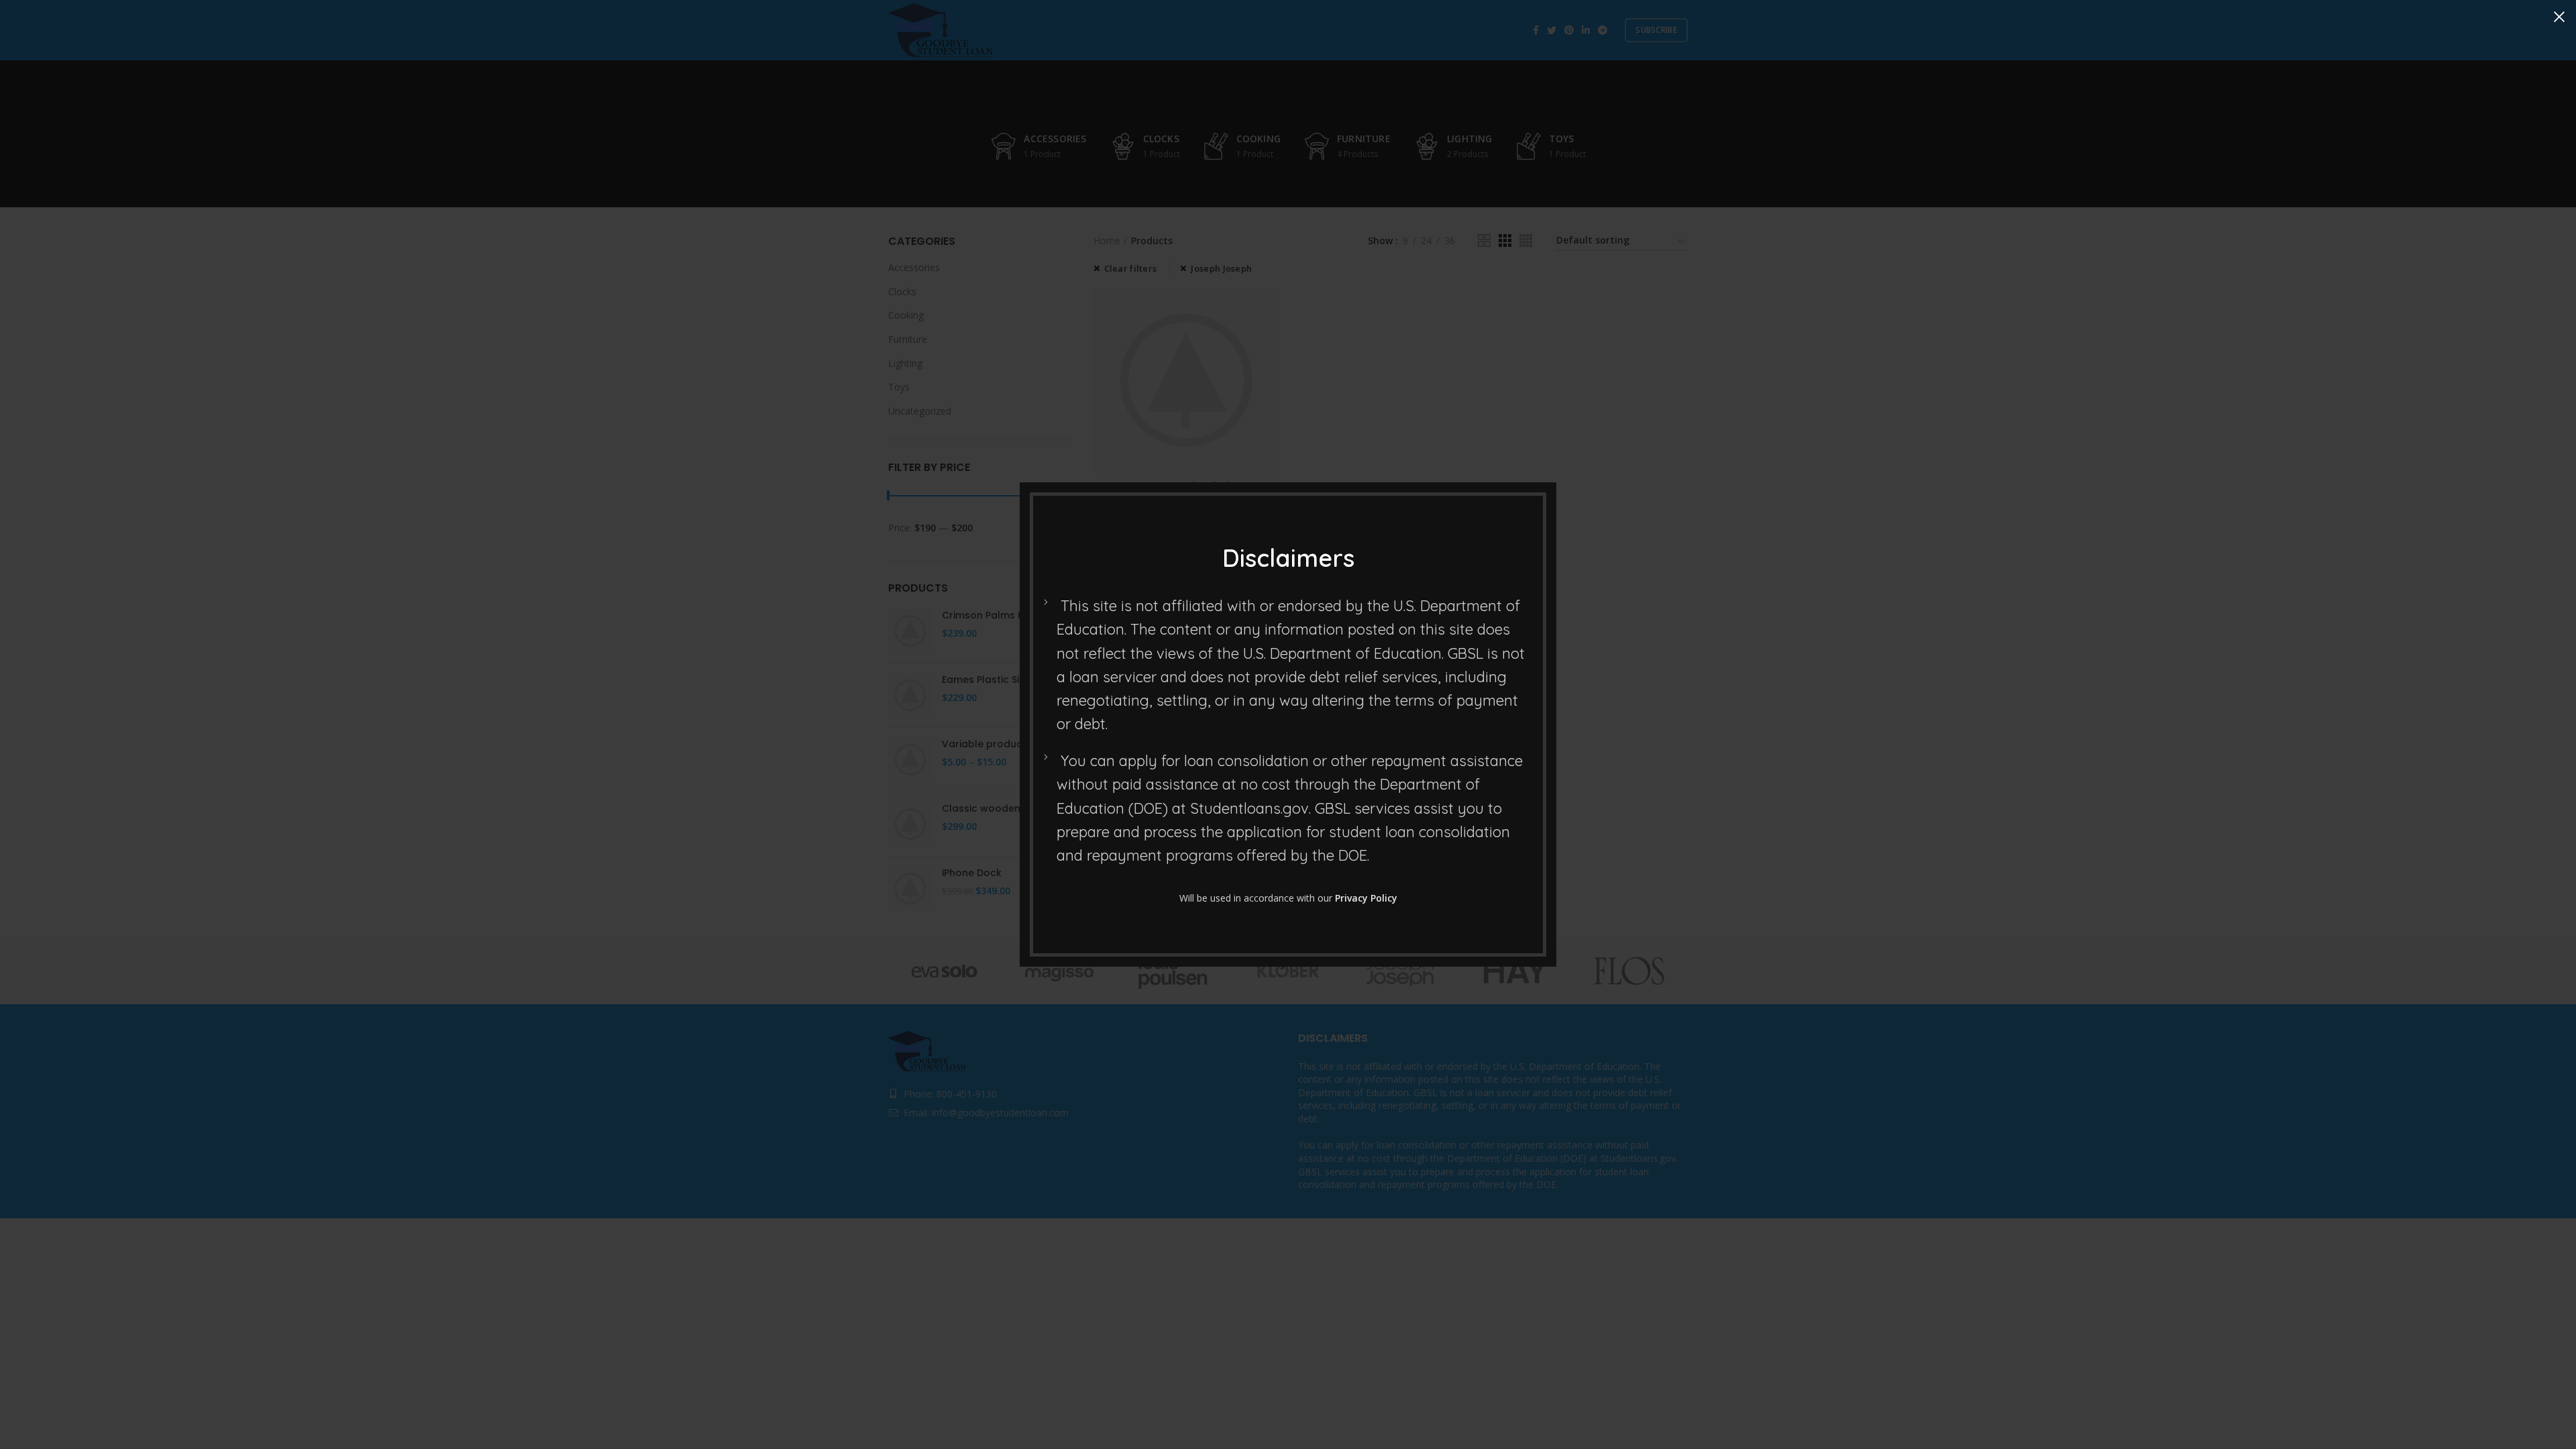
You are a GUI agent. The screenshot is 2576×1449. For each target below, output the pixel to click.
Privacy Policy (1366, 898)
